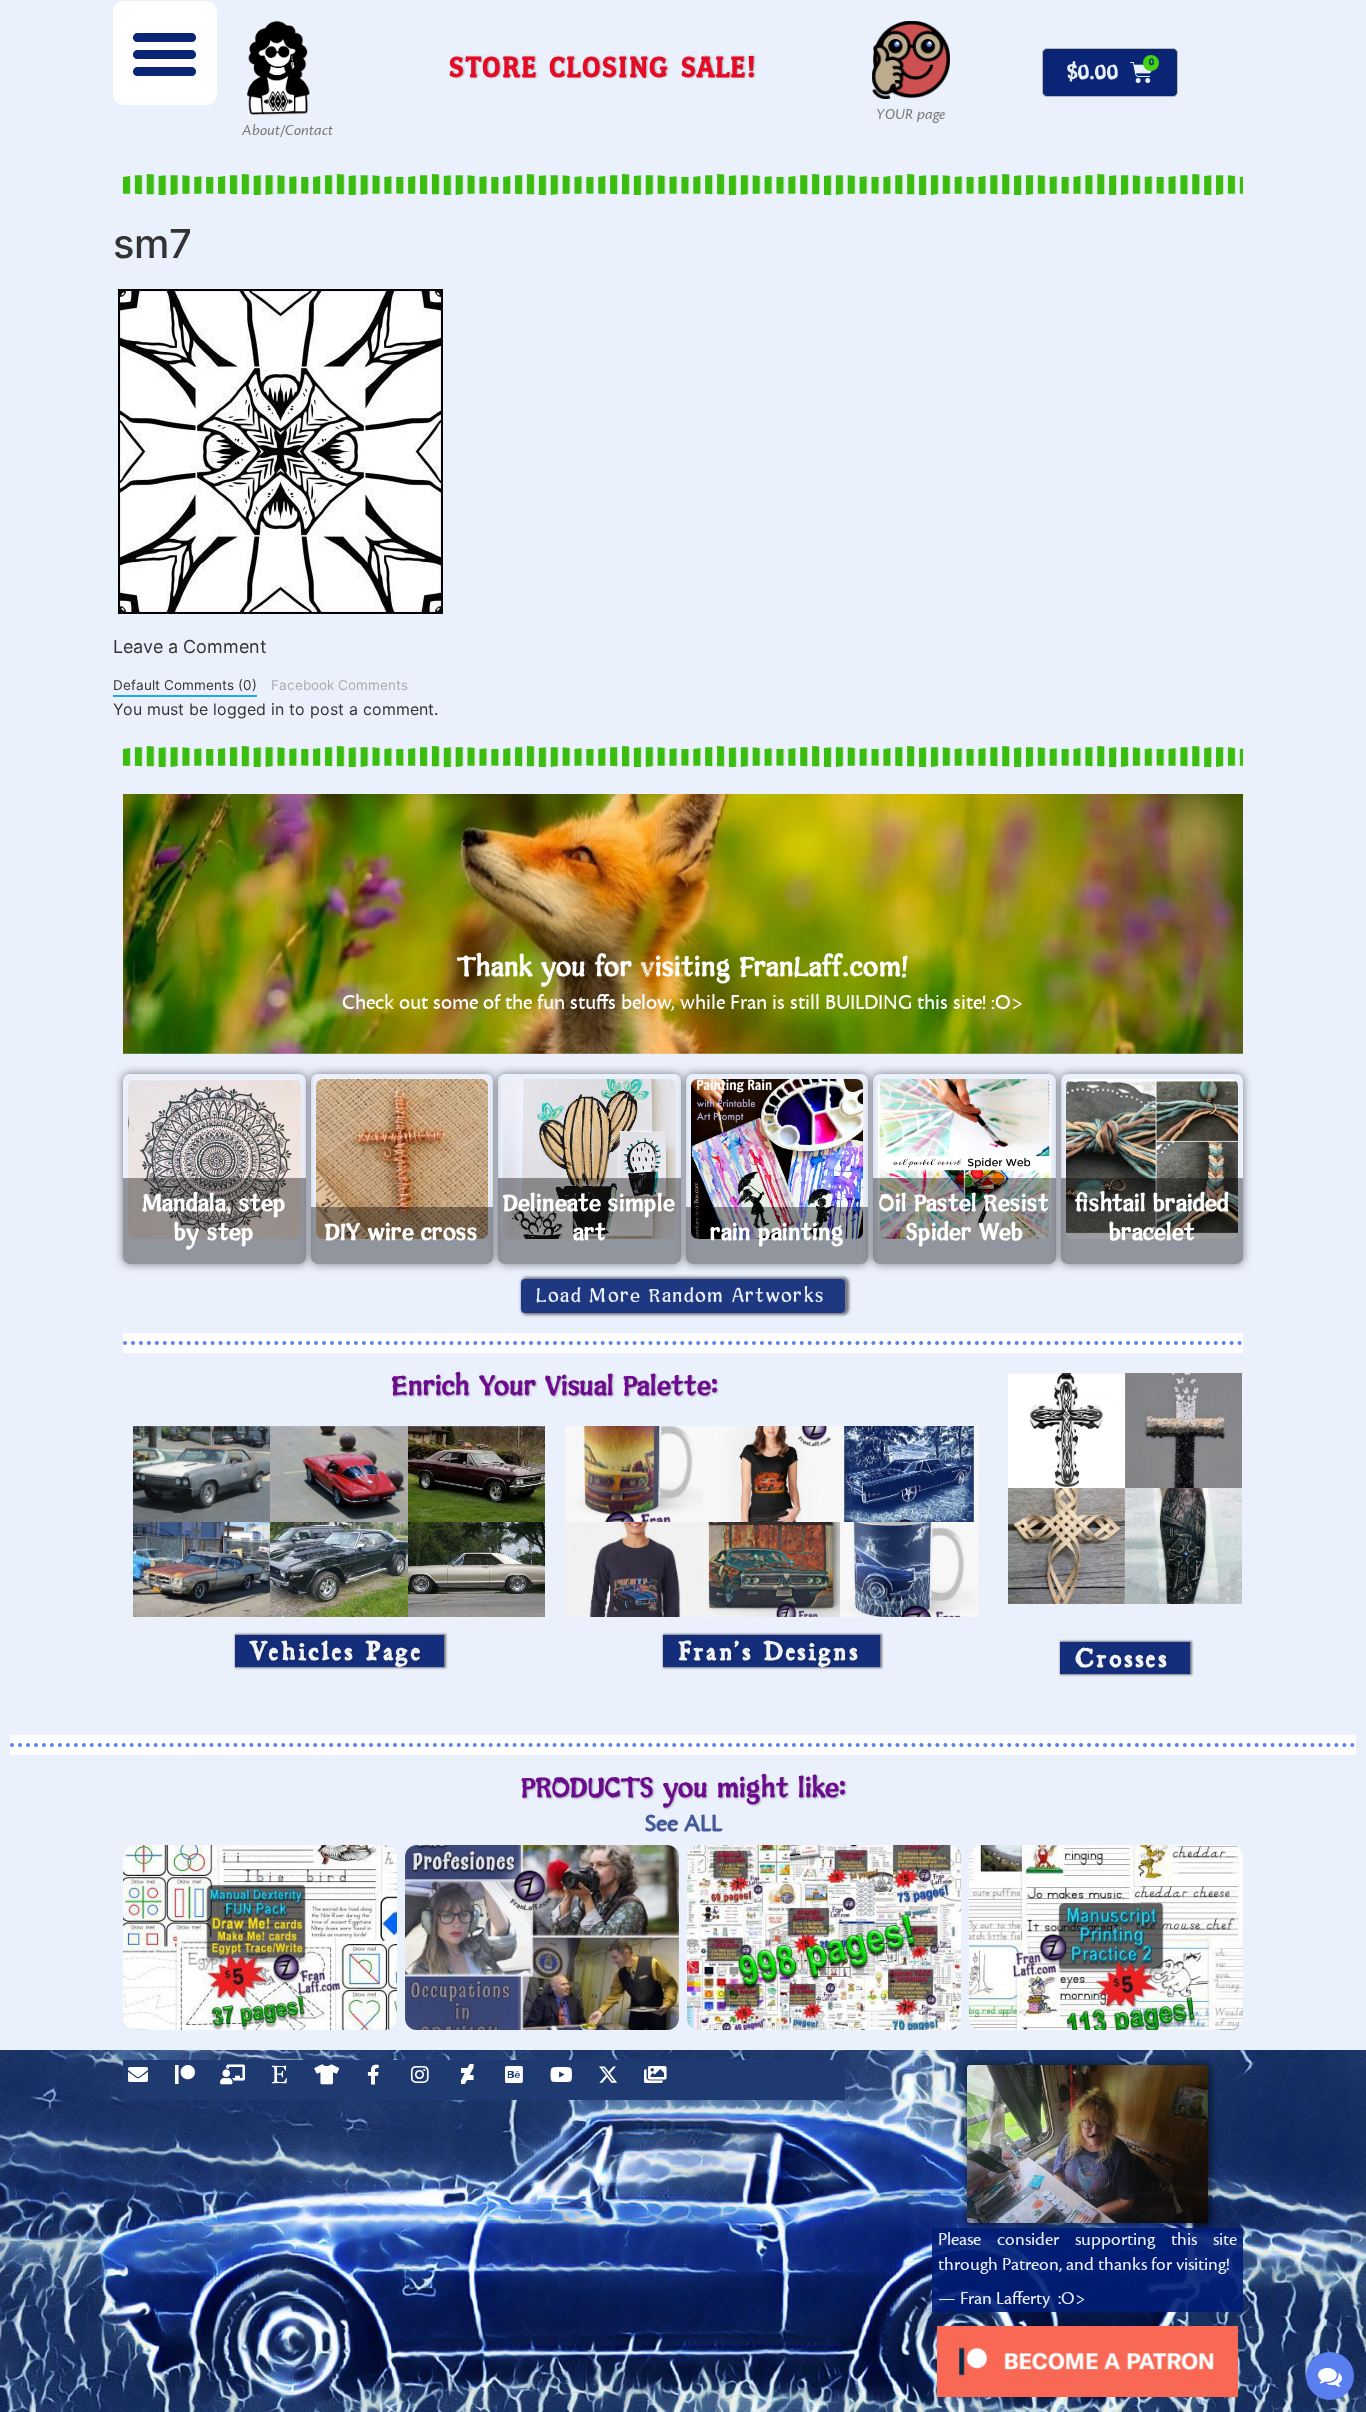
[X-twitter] (613, 2080)
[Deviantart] (472, 2080)
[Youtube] (566, 2080)
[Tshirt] (331, 2080)
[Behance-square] (519, 2080)
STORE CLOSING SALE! (603, 66)
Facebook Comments (339, 685)
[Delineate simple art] (589, 1159)
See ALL (683, 1823)
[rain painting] (777, 1159)
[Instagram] (425, 2080)
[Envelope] (143, 2080)
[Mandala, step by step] (214, 1159)
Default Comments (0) (185, 685)
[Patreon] (190, 2080)
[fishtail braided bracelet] (1152, 1159)
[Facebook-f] (378, 2080)
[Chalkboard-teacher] (237, 2080)
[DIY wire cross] (402, 1159)
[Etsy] (284, 2080)
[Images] (660, 2080)
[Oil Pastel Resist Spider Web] (964, 1159)
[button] (165, 53)
